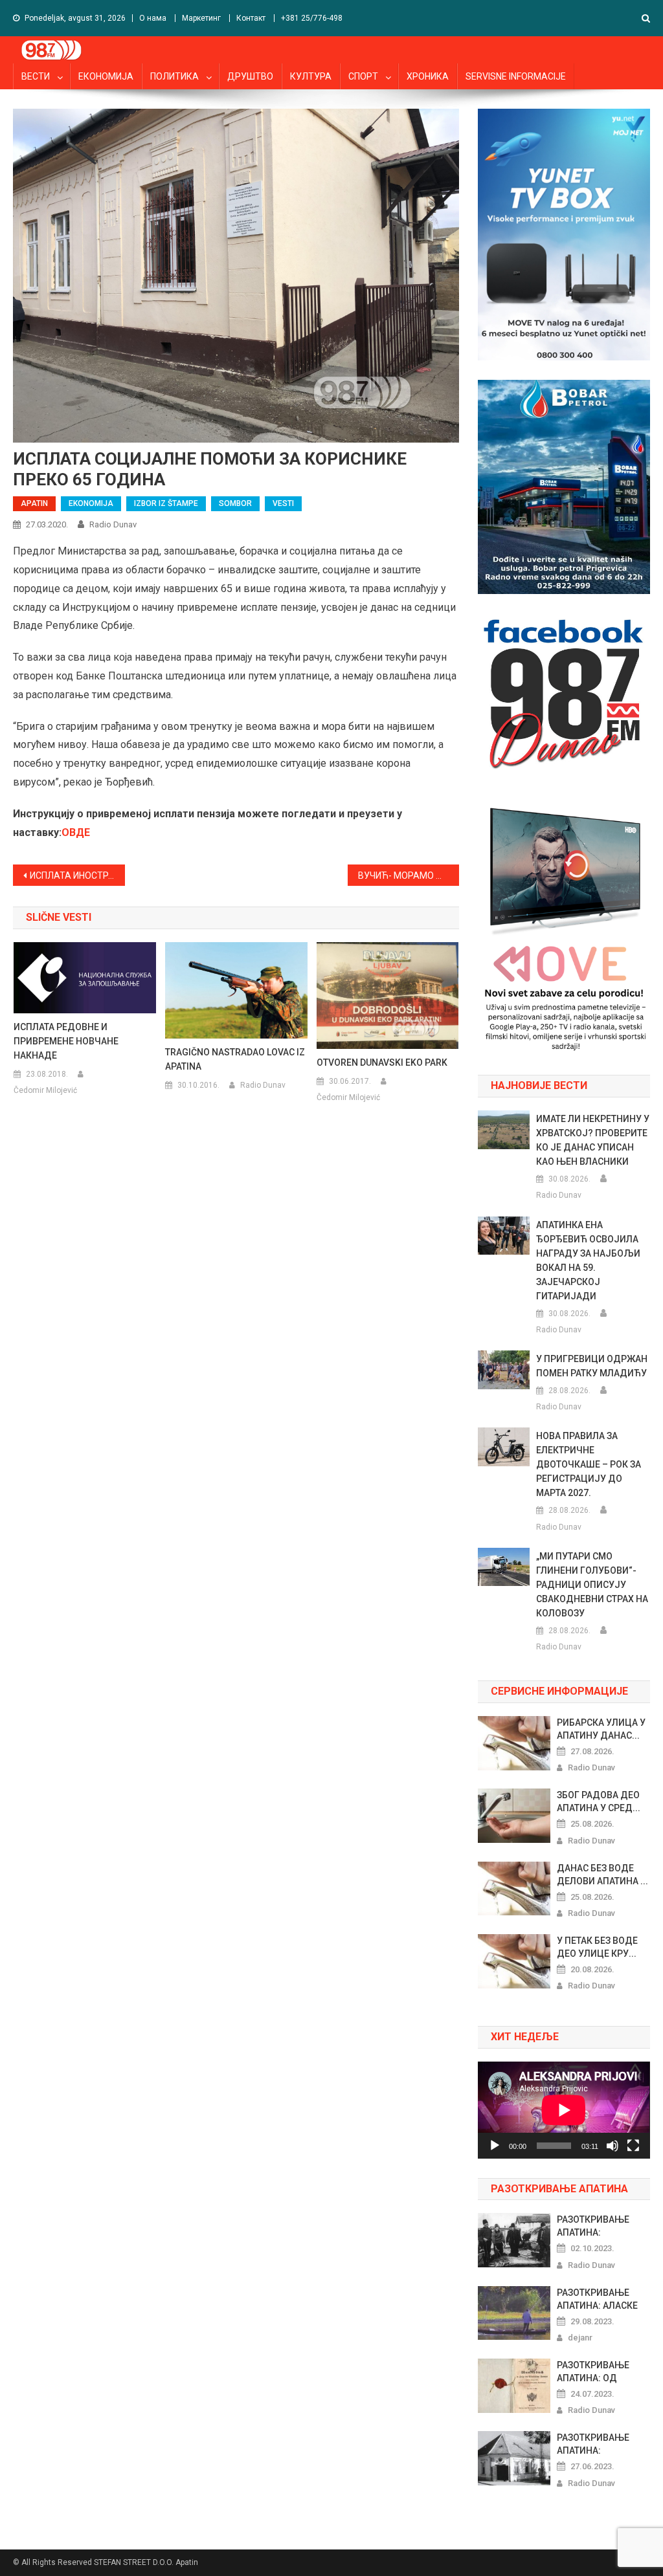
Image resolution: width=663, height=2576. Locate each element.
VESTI (283, 503)
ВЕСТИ (36, 76)
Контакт (251, 18)
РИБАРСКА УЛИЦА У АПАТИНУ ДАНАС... (601, 1729)
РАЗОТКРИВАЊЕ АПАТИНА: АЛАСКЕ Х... (597, 2300)
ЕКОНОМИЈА (106, 76)
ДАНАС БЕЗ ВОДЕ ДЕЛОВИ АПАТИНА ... (602, 1875)
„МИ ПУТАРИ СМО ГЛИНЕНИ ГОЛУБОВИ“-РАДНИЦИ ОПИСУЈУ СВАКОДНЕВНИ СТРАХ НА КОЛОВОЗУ (592, 1585)
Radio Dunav (113, 524)
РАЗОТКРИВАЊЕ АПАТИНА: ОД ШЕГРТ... (593, 2372)
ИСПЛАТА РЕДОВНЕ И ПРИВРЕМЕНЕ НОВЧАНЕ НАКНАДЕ (66, 1041)
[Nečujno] (612, 2146)
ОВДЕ (76, 832)
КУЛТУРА (311, 76)
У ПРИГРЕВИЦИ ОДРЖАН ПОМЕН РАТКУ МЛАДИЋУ (592, 1366)
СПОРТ (363, 76)
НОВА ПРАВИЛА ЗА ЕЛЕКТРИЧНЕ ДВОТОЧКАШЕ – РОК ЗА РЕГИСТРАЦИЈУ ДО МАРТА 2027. (589, 1464)
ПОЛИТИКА (174, 76)
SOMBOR (235, 503)
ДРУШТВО (250, 76)
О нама (153, 18)
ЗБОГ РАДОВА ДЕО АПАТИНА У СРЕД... (599, 1801)
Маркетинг (201, 18)
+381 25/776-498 (312, 18)
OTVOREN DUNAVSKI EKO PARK (382, 1062)
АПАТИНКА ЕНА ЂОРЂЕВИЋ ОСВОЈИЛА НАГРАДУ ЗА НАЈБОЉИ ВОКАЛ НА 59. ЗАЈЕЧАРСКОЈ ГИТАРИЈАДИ (588, 1260)
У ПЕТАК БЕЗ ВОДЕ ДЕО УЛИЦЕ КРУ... (597, 1947)
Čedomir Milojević (45, 1090)
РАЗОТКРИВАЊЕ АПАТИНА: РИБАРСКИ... (593, 2445)
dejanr (580, 2338)
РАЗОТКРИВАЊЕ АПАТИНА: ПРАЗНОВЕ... (593, 2227)
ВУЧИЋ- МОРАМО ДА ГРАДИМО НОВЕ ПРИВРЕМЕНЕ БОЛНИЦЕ (409, 875)
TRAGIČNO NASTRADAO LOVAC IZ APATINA (235, 1059)
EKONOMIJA (91, 503)
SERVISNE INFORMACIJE (516, 76)
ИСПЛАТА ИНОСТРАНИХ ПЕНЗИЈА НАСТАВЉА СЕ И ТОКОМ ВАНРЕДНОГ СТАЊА (77, 875)
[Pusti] (495, 2146)
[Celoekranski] (633, 2146)
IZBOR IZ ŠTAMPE (166, 503)
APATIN (34, 503)
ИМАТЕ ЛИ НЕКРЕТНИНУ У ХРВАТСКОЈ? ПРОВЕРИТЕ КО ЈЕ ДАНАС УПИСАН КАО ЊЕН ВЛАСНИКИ (593, 1140)
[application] (564, 2110)
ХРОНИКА (428, 76)
